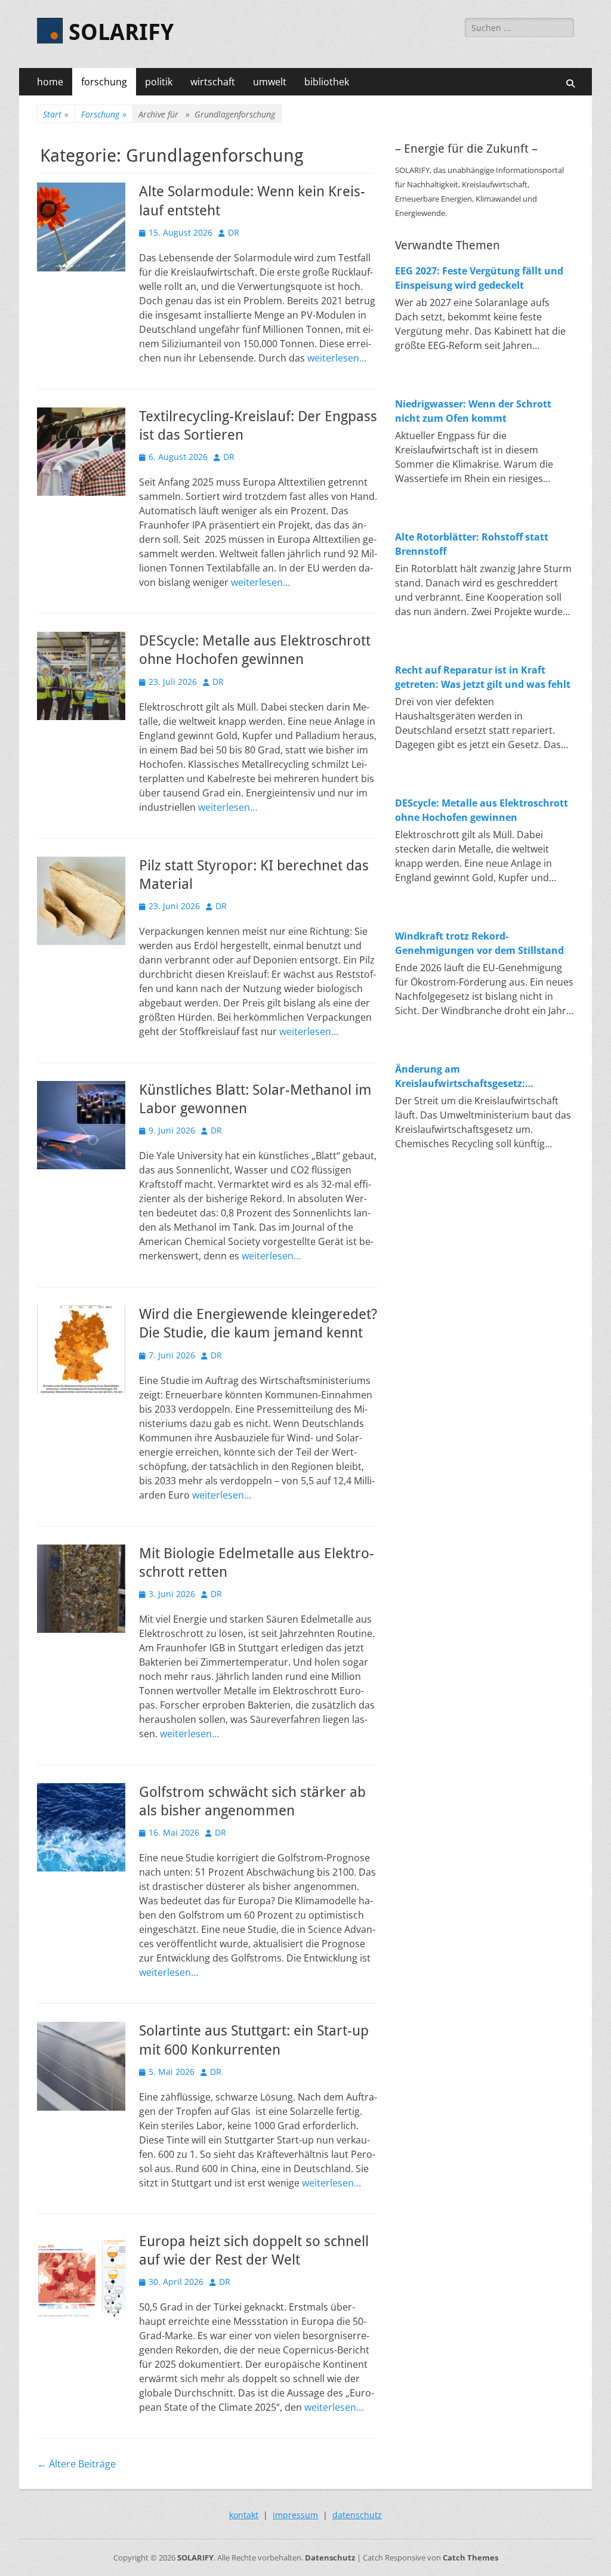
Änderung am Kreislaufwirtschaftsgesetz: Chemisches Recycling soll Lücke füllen (472, 1077)
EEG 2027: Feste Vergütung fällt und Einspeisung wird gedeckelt (479, 278)
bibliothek (327, 82)
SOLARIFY (121, 32)
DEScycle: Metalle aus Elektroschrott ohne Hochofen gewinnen (482, 810)
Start (56, 114)
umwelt (270, 82)
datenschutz (357, 2515)
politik (159, 82)
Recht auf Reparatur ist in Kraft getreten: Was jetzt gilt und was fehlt (483, 677)
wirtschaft (213, 82)
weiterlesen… (337, 358)
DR (234, 232)
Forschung (104, 114)
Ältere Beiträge (76, 2464)
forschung (104, 82)
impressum (295, 2515)
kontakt (244, 2515)
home (50, 82)
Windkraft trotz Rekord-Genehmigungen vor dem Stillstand (479, 943)
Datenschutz (330, 2558)
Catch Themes (470, 2558)
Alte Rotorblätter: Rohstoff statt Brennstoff (472, 544)
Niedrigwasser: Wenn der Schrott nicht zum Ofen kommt (473, 411)
